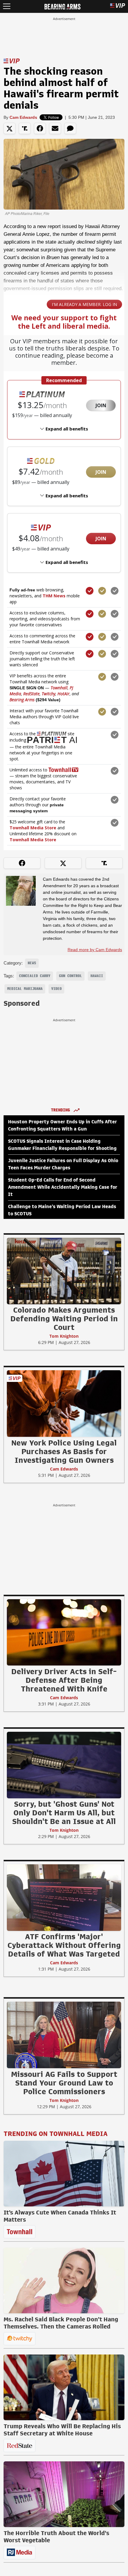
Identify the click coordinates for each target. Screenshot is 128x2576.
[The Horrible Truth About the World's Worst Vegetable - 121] (64, 2494)
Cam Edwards (23, 117)
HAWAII (97, 976)
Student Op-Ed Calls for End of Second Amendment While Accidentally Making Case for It (63, 1187)
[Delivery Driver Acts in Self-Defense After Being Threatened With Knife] (64, 1632)
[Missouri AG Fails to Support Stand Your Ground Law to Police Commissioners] (64, 2035)
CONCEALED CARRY (35, 976)
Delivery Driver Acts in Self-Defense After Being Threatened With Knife (64, 1680)
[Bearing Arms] (62, 6)
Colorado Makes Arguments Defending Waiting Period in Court (64, 1319)
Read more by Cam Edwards (95, 950)
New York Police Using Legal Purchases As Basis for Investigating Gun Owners (64, 1451)
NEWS (32, 963)
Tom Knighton (64, 1336)
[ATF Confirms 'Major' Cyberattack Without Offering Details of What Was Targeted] (64, 1897)
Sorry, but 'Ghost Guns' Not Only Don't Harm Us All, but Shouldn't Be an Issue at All (64, 1813)
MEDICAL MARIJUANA (25, 989)
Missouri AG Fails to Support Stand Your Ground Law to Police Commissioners (64, 2083)
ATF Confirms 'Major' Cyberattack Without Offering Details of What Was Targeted (64, 1945)
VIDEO (56, 989)
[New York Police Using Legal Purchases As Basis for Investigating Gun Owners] (64, 1403)
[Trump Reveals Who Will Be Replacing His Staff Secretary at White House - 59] (64, 2387)
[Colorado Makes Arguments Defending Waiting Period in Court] (64, 1271)
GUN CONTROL (70, 976)
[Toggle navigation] (7, 6)
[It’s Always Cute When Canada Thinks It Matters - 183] (64, 2174)
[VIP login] (118, 6)
